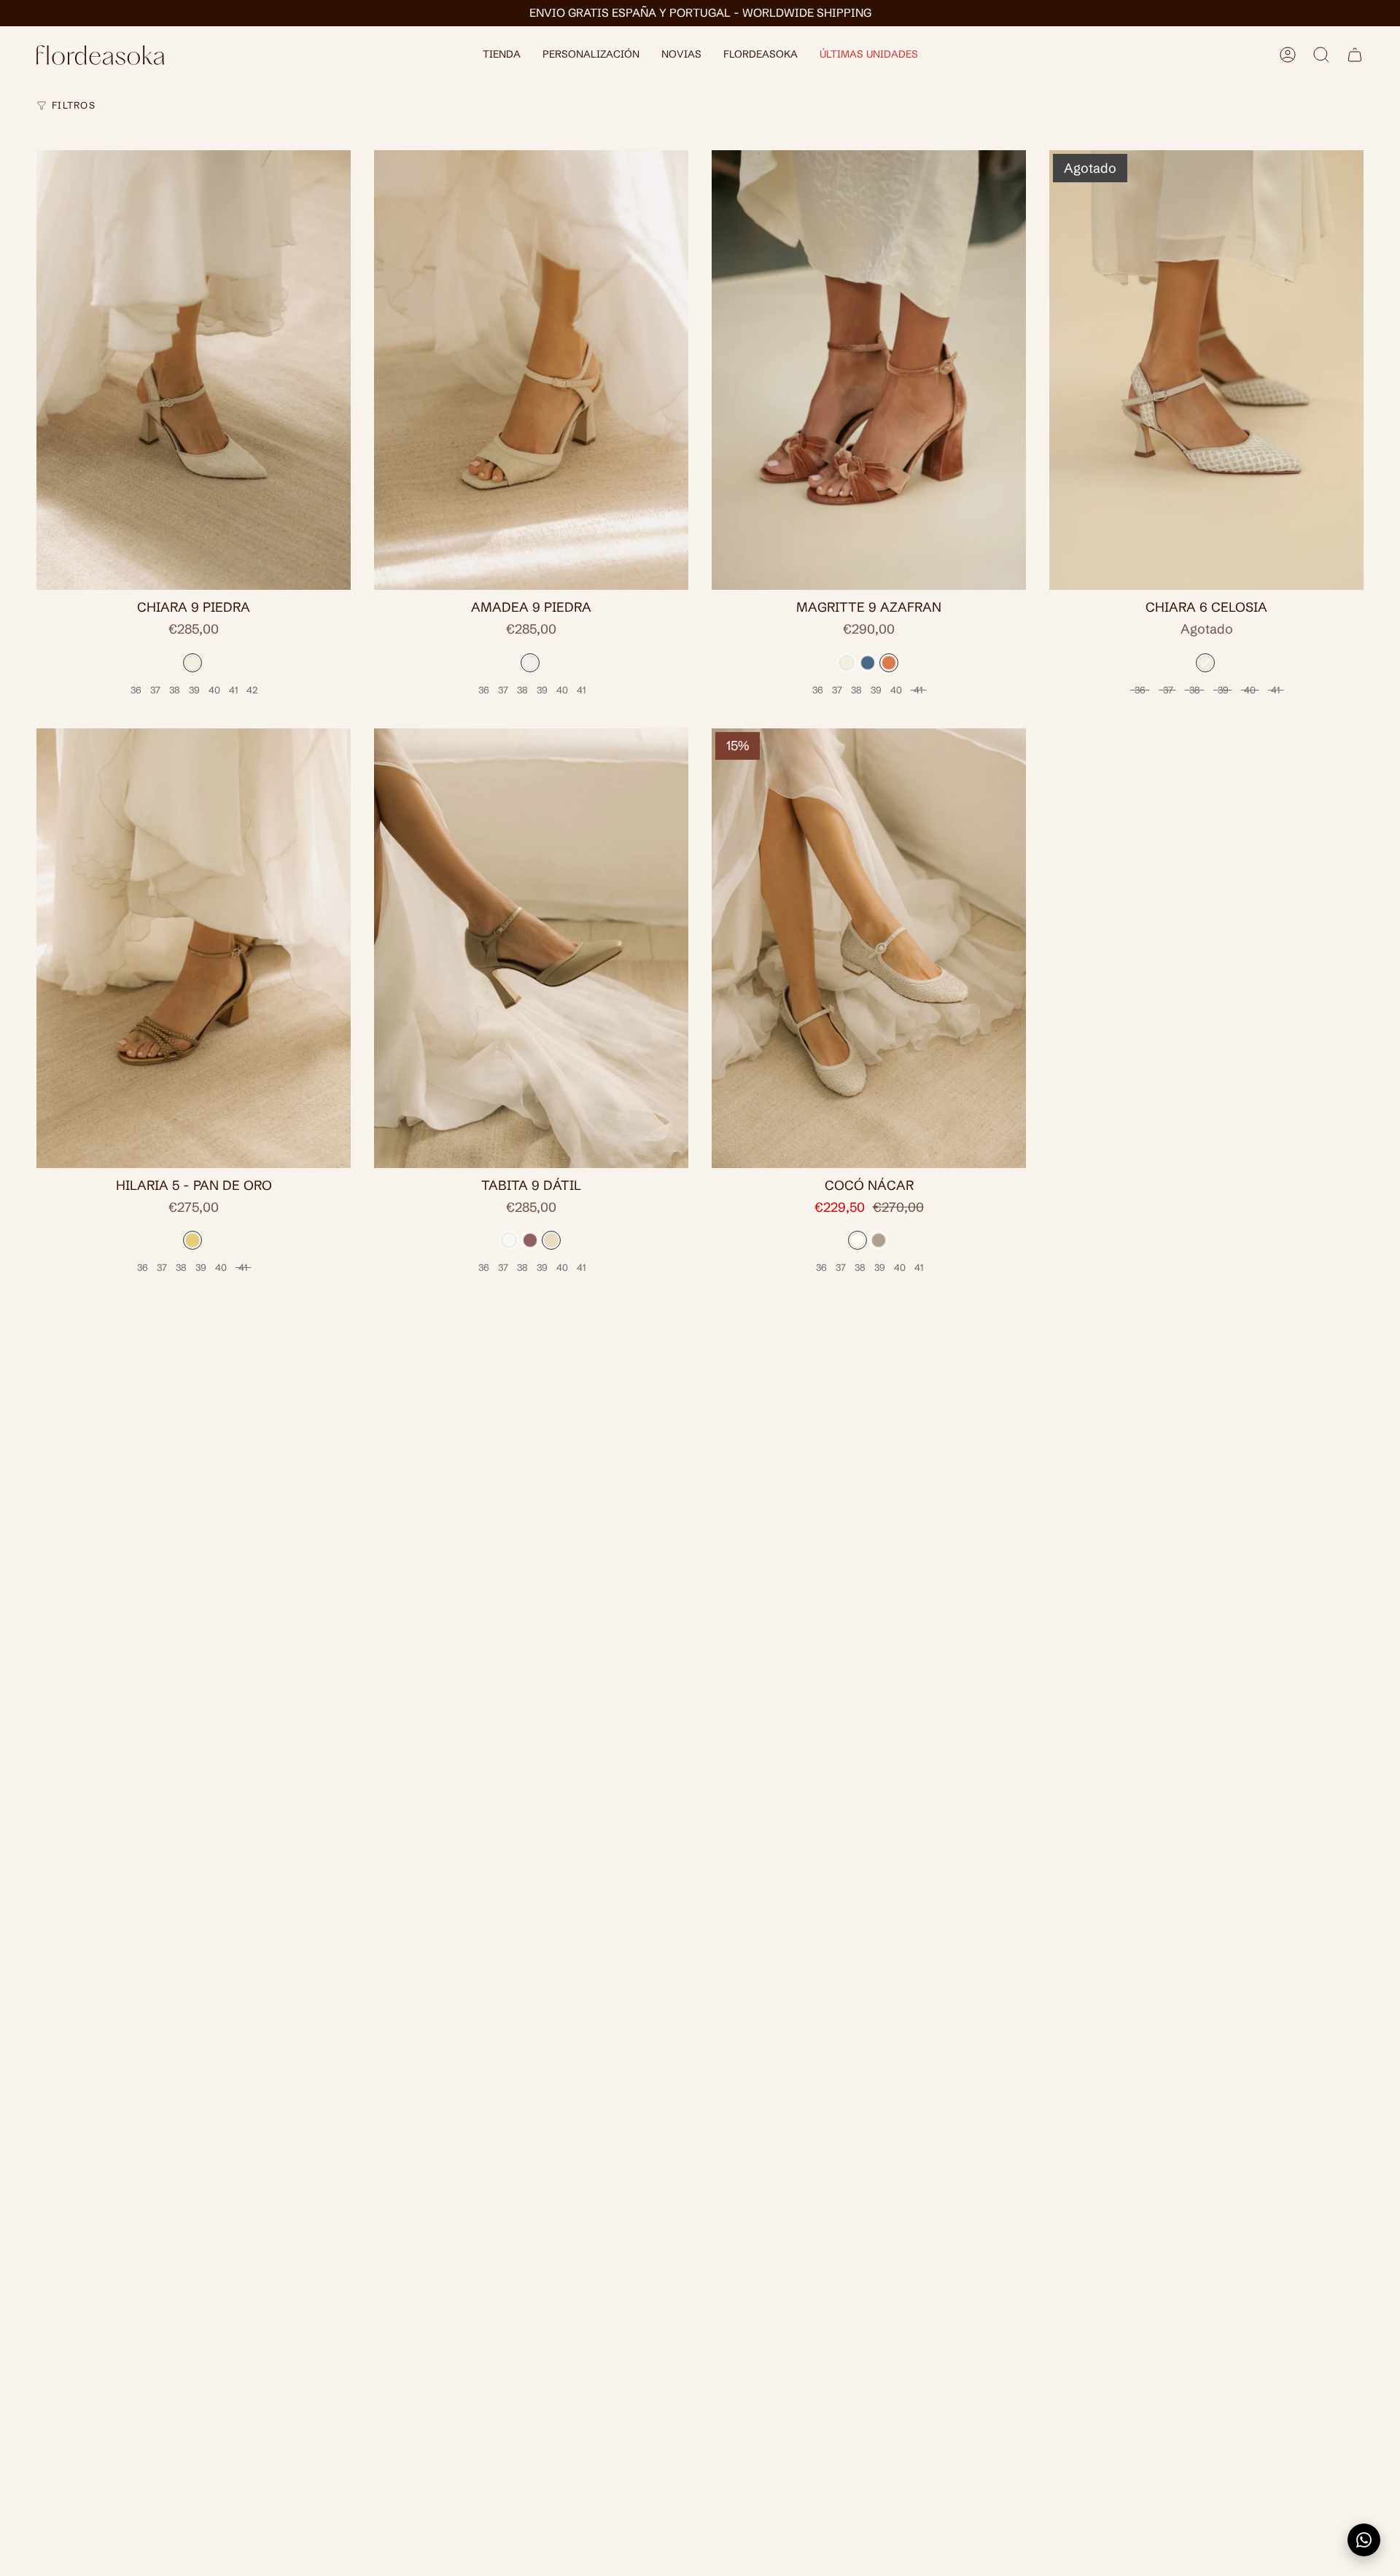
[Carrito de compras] (1355, 55)
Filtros (74, 105)
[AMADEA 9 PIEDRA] (531, 370)
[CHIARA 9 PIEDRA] (194, 370)
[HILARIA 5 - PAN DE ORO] (194, 948)
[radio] (192, 663)
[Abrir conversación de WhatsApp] (1364, 2540)
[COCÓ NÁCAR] (869, 948)
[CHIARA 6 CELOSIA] (1206, 370)
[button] (502, 55)
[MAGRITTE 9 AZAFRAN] (869, 370)
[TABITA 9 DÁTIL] (531, 948)
